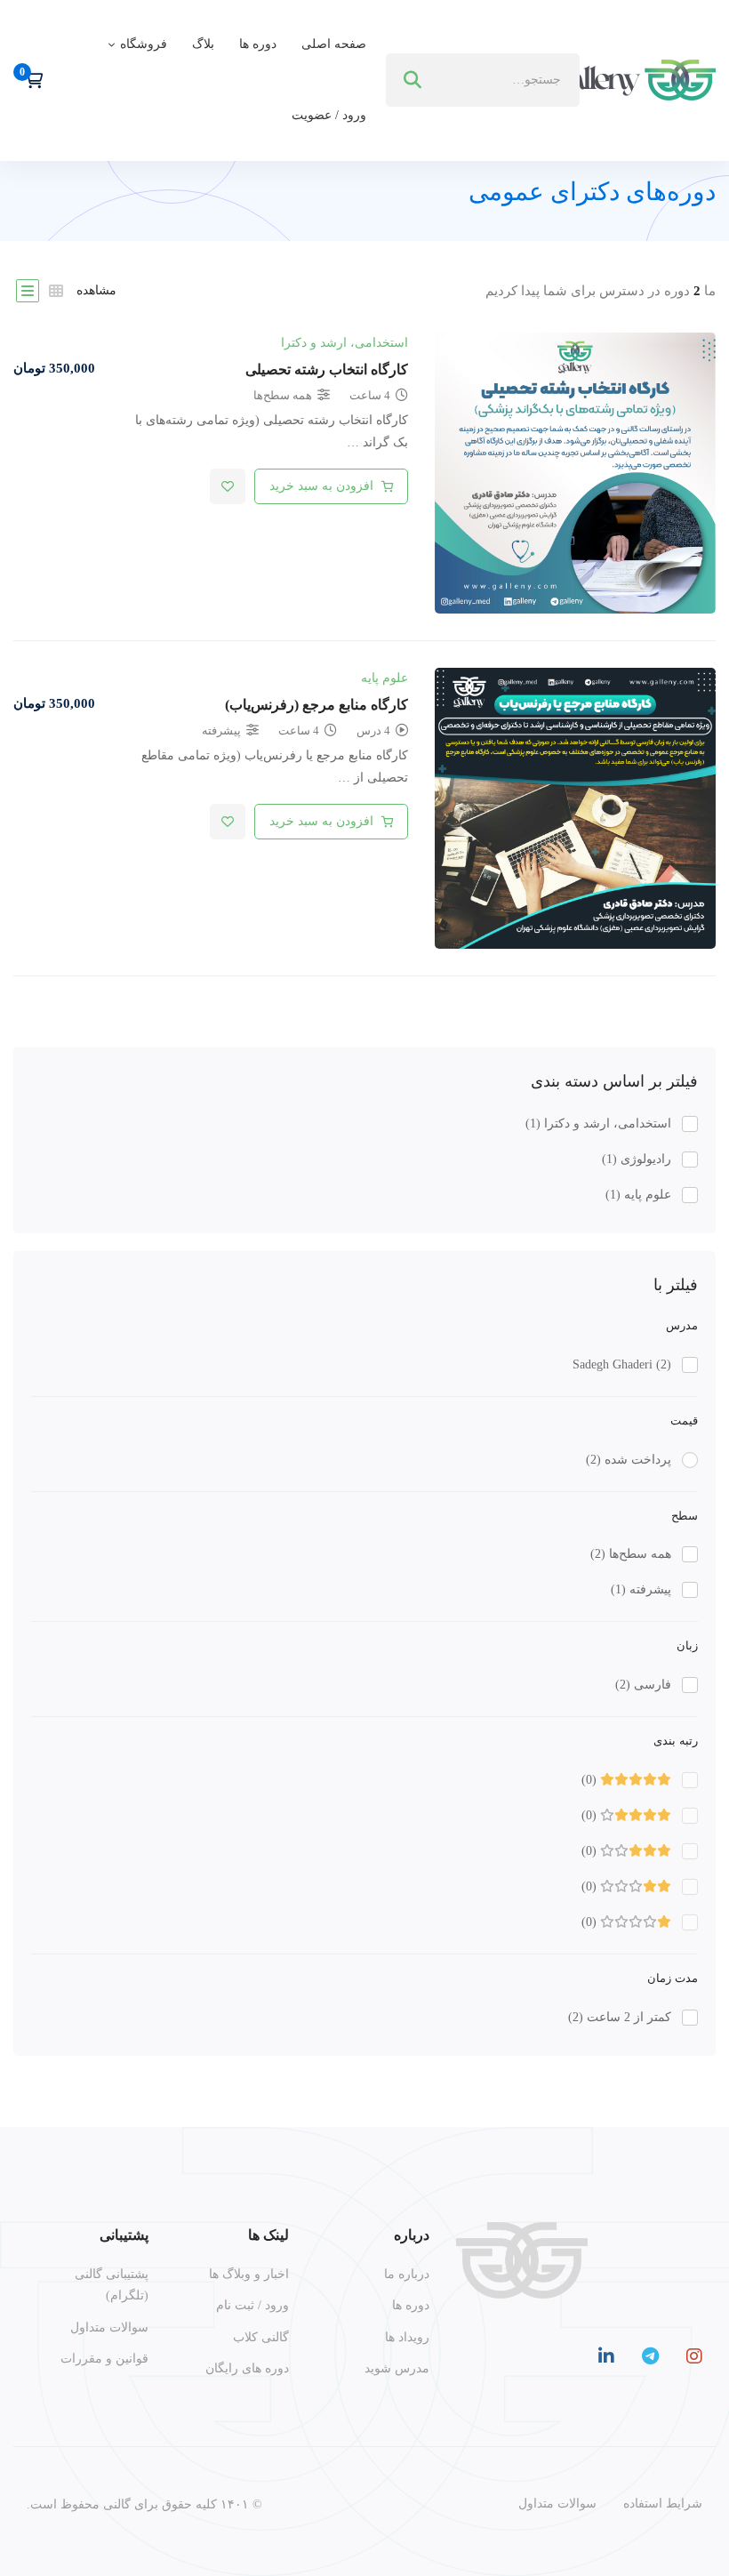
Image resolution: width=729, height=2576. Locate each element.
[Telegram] (650, 2356)
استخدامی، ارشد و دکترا (598, 1123)
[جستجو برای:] (483, 80)
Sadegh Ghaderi (622, 1364)
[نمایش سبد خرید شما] (28, 80)
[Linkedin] (606, 2356)
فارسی (643, 1685)
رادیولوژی (637, 1159)
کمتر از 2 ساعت (620, 2017)
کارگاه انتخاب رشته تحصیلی (327, 369)
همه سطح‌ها (631, 1554)
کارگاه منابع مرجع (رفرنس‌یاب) (316, 705)
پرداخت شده (629, 1460)
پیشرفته (641, 1589)
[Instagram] (694, 2356)
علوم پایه (638, 1195)
